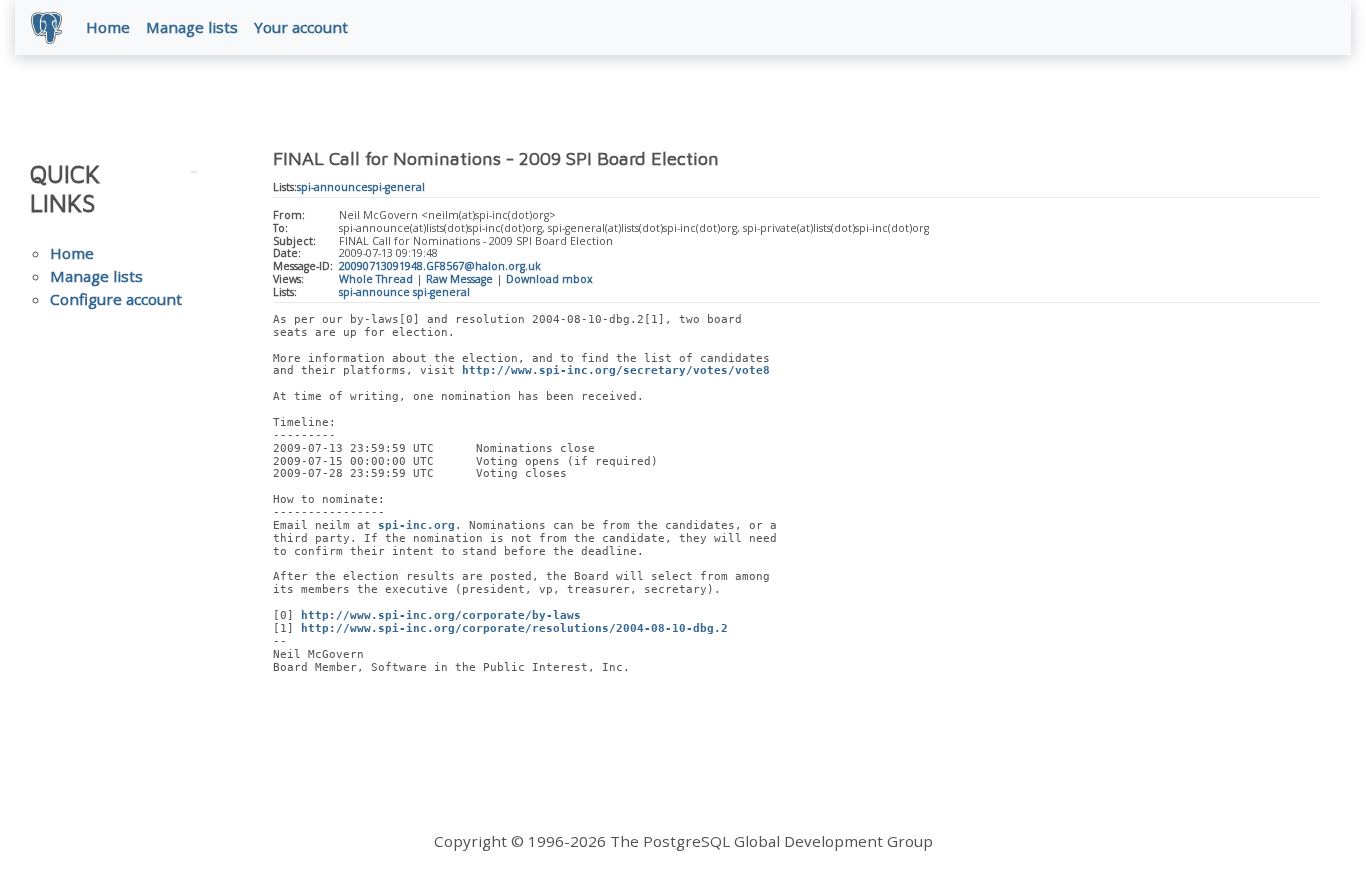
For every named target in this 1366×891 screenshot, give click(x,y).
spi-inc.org (416, 525)
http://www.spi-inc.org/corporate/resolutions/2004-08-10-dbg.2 (514, 628)
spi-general (396, 187)
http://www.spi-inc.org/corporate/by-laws (441, 615)
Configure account (116, 299)
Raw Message (459, 279)
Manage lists (192, 27)
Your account (301, 27)
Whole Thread (376, 279)
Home (108, 27)
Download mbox (549, 279)
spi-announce (332, 187)
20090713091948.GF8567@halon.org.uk (440, 266)
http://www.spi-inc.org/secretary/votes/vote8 (616, 370)
